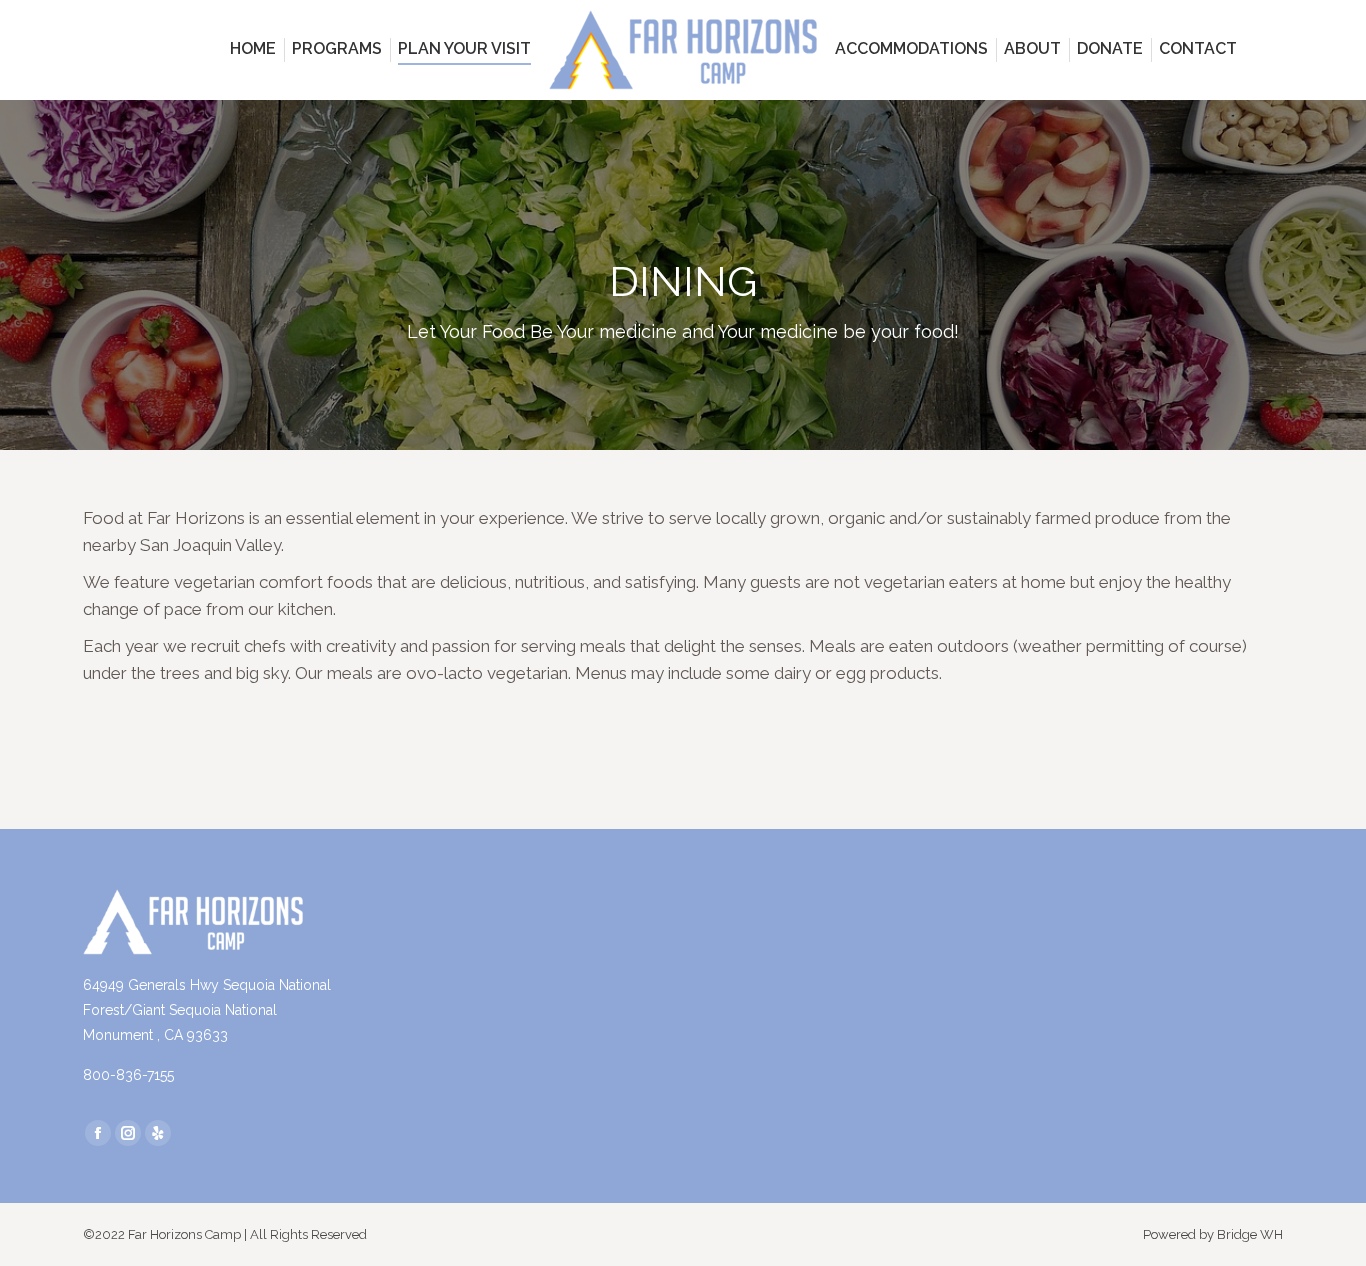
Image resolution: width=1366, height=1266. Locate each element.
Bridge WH (1250, 1234)
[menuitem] (253, 48)
